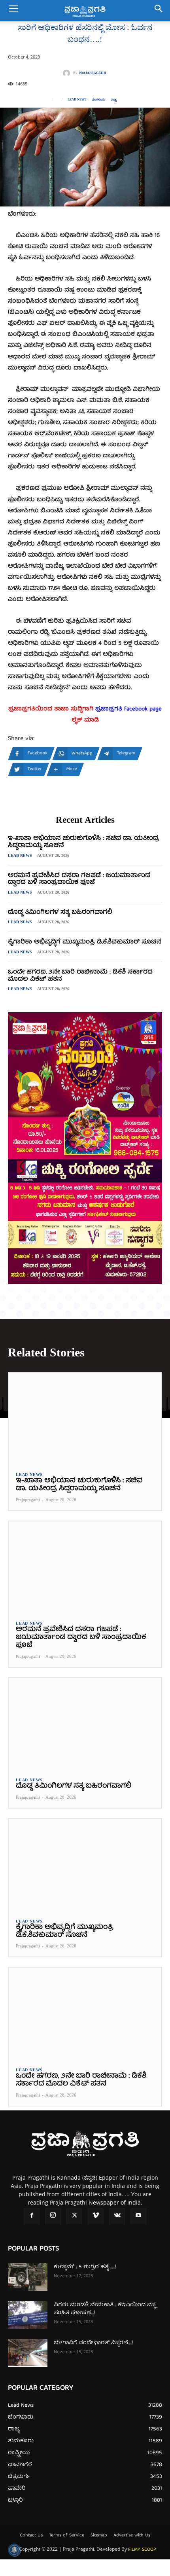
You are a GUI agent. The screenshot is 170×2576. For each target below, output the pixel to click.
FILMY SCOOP (142, 2550)
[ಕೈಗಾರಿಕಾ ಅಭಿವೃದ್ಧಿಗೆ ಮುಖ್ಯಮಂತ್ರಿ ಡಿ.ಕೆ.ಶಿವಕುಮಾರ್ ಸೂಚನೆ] (85, 1865)
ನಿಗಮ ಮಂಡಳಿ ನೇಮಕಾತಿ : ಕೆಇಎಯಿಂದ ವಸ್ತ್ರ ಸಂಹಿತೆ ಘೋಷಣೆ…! (105, 2309)
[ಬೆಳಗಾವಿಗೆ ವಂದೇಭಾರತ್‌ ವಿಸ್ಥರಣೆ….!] (28, 2353)
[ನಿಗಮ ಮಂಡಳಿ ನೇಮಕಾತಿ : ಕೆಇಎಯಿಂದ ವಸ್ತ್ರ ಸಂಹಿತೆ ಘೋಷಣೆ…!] (28, 2315)
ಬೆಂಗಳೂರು (98, 100)
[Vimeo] (96, 2216)
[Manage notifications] (14, 2550)
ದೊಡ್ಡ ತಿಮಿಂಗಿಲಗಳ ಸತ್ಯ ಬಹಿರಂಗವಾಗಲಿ (60, 913)
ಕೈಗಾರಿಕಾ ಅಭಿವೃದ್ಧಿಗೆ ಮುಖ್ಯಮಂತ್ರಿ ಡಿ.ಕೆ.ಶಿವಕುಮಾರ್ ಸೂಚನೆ (85, 942)
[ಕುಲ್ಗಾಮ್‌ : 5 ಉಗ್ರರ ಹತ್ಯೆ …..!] (28, 2277)
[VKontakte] (117, 2216)
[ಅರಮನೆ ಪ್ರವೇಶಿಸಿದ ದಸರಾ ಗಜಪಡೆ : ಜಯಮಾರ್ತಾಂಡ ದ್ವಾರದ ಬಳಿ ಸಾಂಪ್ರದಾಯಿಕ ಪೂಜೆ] (85, 1567)
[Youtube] (138, 2216)
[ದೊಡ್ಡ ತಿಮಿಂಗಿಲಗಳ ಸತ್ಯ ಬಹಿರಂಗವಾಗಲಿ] (85, 1724)
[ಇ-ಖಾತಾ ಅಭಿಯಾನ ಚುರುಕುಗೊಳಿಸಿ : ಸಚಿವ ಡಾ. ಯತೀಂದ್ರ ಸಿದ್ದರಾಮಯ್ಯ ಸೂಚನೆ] (85, 1419)
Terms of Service (67, 2536)
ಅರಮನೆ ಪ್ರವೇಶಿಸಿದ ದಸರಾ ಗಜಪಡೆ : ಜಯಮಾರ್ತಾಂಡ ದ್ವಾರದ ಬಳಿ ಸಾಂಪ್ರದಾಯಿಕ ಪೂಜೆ (79, 879)
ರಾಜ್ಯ (113, 100)
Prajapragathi (92, 73)
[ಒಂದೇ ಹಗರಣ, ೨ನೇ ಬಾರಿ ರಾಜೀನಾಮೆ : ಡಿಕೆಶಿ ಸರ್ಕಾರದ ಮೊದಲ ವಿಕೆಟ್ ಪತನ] (85, 2013)
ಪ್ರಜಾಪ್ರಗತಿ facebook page (128, 709)
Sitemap (99, 2536)
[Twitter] (74, 2216)
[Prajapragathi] (68, 73)
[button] (13, 11)
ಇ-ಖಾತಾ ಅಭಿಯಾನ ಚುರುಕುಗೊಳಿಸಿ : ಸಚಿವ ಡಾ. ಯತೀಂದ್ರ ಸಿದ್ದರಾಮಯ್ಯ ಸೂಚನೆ (84, 842)
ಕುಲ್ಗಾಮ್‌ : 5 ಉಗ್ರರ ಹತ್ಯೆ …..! (85, 2267)
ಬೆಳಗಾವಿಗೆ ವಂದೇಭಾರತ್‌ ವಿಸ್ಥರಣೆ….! (93, 2343)
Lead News (77, 100)
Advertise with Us (132, 2536)
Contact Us (31, 2536)
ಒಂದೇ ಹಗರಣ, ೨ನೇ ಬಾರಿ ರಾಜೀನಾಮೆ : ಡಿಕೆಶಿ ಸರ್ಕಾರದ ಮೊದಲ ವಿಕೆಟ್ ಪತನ (80, 976)
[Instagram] (53, 2216)
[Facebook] (32, 2216)
